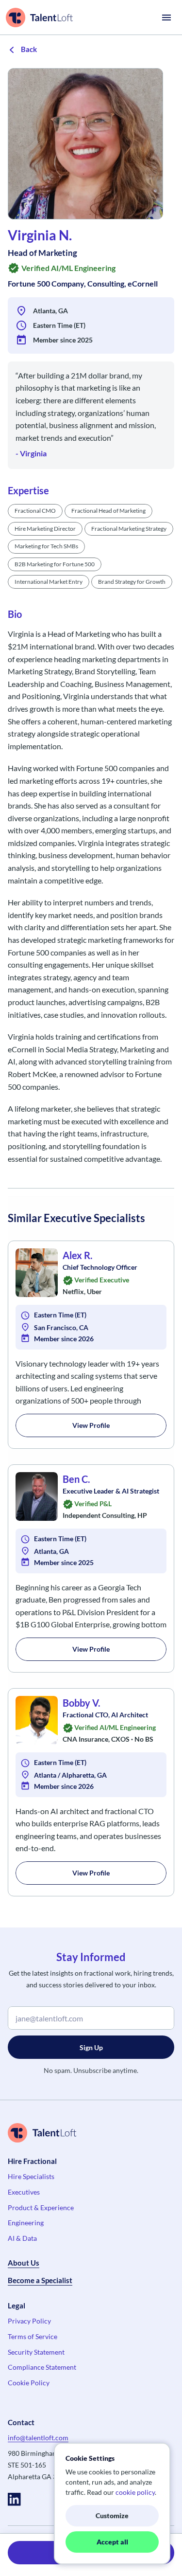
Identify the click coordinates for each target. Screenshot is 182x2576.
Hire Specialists (31, 2176)
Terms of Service (33, 2336)
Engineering (26, 2223)
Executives (24, 2192)
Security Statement (36, 2352)
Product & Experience (41, 2207)
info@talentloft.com (38, 2438)
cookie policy (135, 2492)
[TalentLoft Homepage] (39, 18)
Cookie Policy (29, 2383)
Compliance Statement (42, 2367)
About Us (24, 2263)
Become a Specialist (40, 2280)
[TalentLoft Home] (91, 2133)
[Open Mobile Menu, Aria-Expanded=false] (166, 18)
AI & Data (22, 2238)
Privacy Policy (29, 2321)
